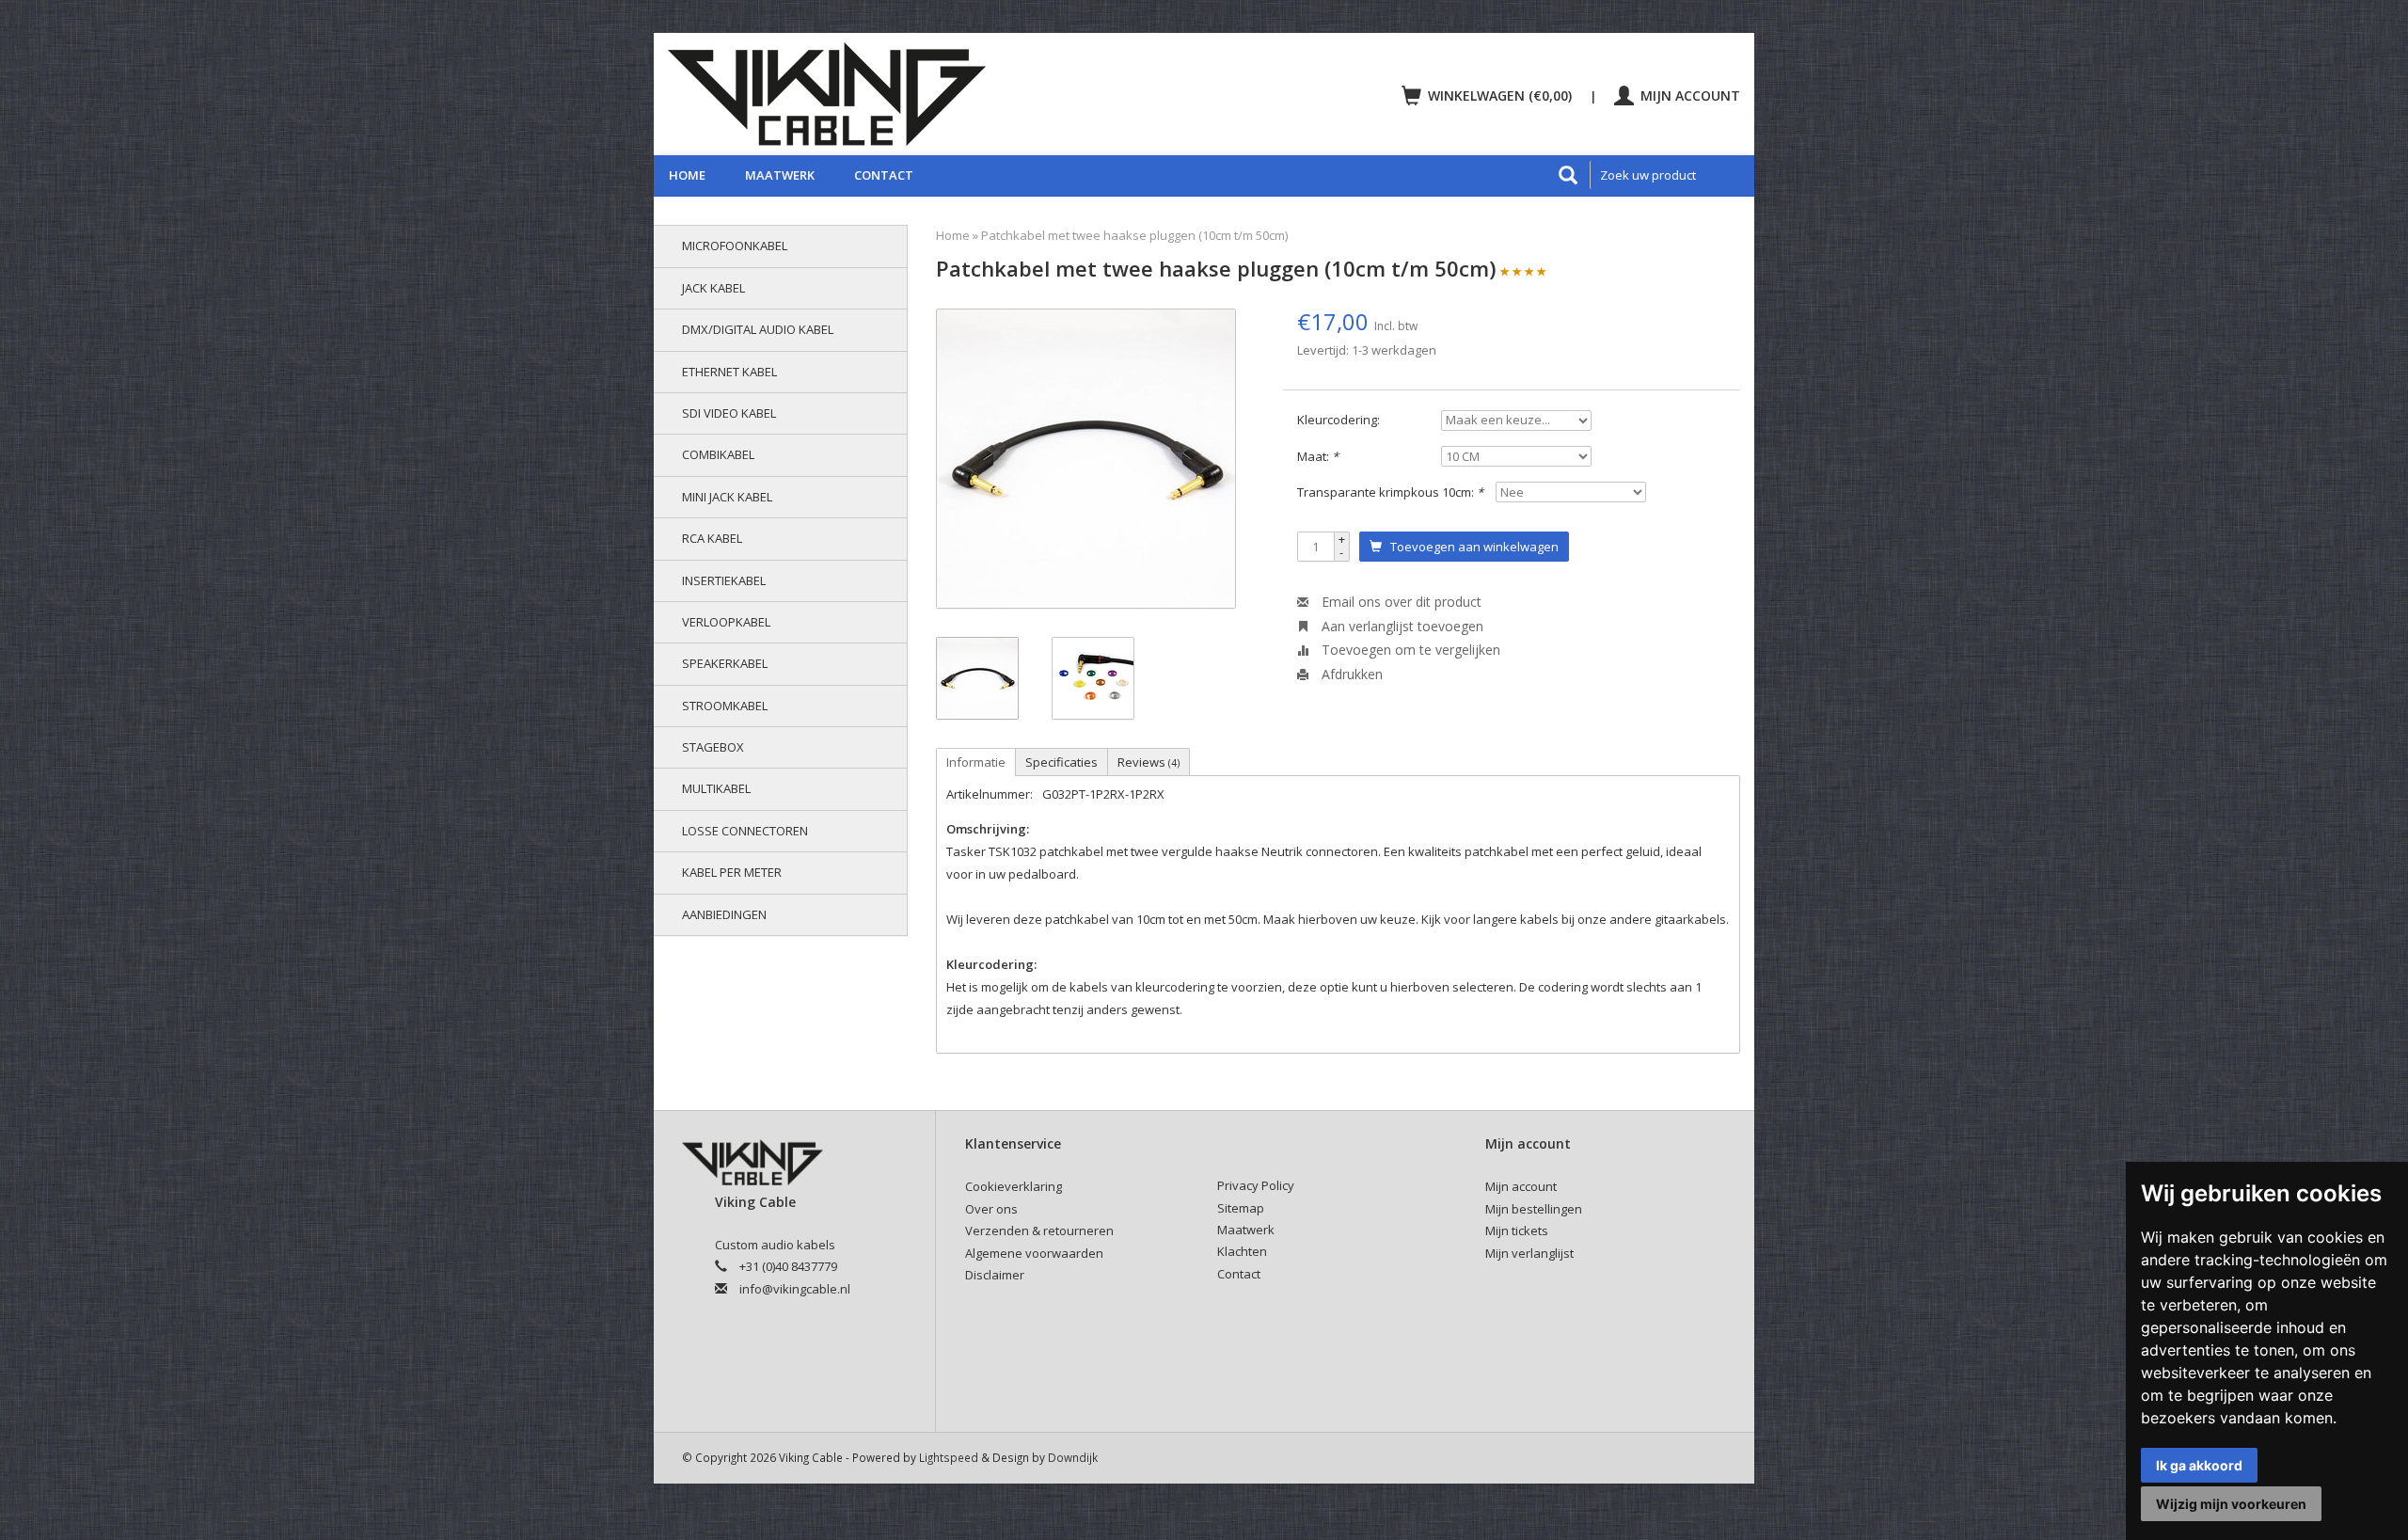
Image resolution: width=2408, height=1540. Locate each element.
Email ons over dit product (1400, 602)
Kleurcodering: (1339, 420)
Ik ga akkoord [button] (2199, 1465)
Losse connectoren (745, 831)
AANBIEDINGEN (724, 914)
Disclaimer (995, 1275)
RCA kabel (712, 538)
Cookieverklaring (1014, 1186)
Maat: (1318, 456)
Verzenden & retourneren (1039, 1230)
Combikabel (718, 454)
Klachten (1242, 1251)
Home (687, 175)
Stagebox (713, 747)
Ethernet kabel (729, 372)
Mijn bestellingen (1534, 1209)
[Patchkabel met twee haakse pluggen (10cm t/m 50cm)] (1086, 459)
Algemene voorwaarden (1034, 1253)
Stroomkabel (725, 706)
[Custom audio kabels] (927, 94)
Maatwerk (780, 175)
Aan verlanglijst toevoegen (1401, 626)
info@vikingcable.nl (795, 1289)
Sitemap (1241, 1208)
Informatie (976, 762)
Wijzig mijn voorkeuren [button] (2231, 1504)
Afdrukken (1350, 674)
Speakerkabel (725, 663)
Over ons (991, 1209)
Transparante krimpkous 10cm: (1390, 492)
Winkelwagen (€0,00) (1500, 95)
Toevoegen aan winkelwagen (1470, 547)
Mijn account (1688, 95)
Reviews (1149, 762)
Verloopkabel (726, 622)
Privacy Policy (1256, 1185)
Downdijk (1073, 1457)
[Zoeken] (1568, 175)
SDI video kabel (729, 413)
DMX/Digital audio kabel (758, 329)
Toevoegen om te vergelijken (1409, 650)
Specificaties (1061, 762)
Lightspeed (949, 1457)
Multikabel (716, 788)
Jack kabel (713, 288)
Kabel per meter (732, 872)
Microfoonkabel (735, 246)
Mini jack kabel (727, 497)
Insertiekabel (724, 580)
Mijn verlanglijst (1529, 1253)
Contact (884, 175)
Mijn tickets (1517, 1230)
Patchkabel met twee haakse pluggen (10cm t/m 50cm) (1134, 235)
